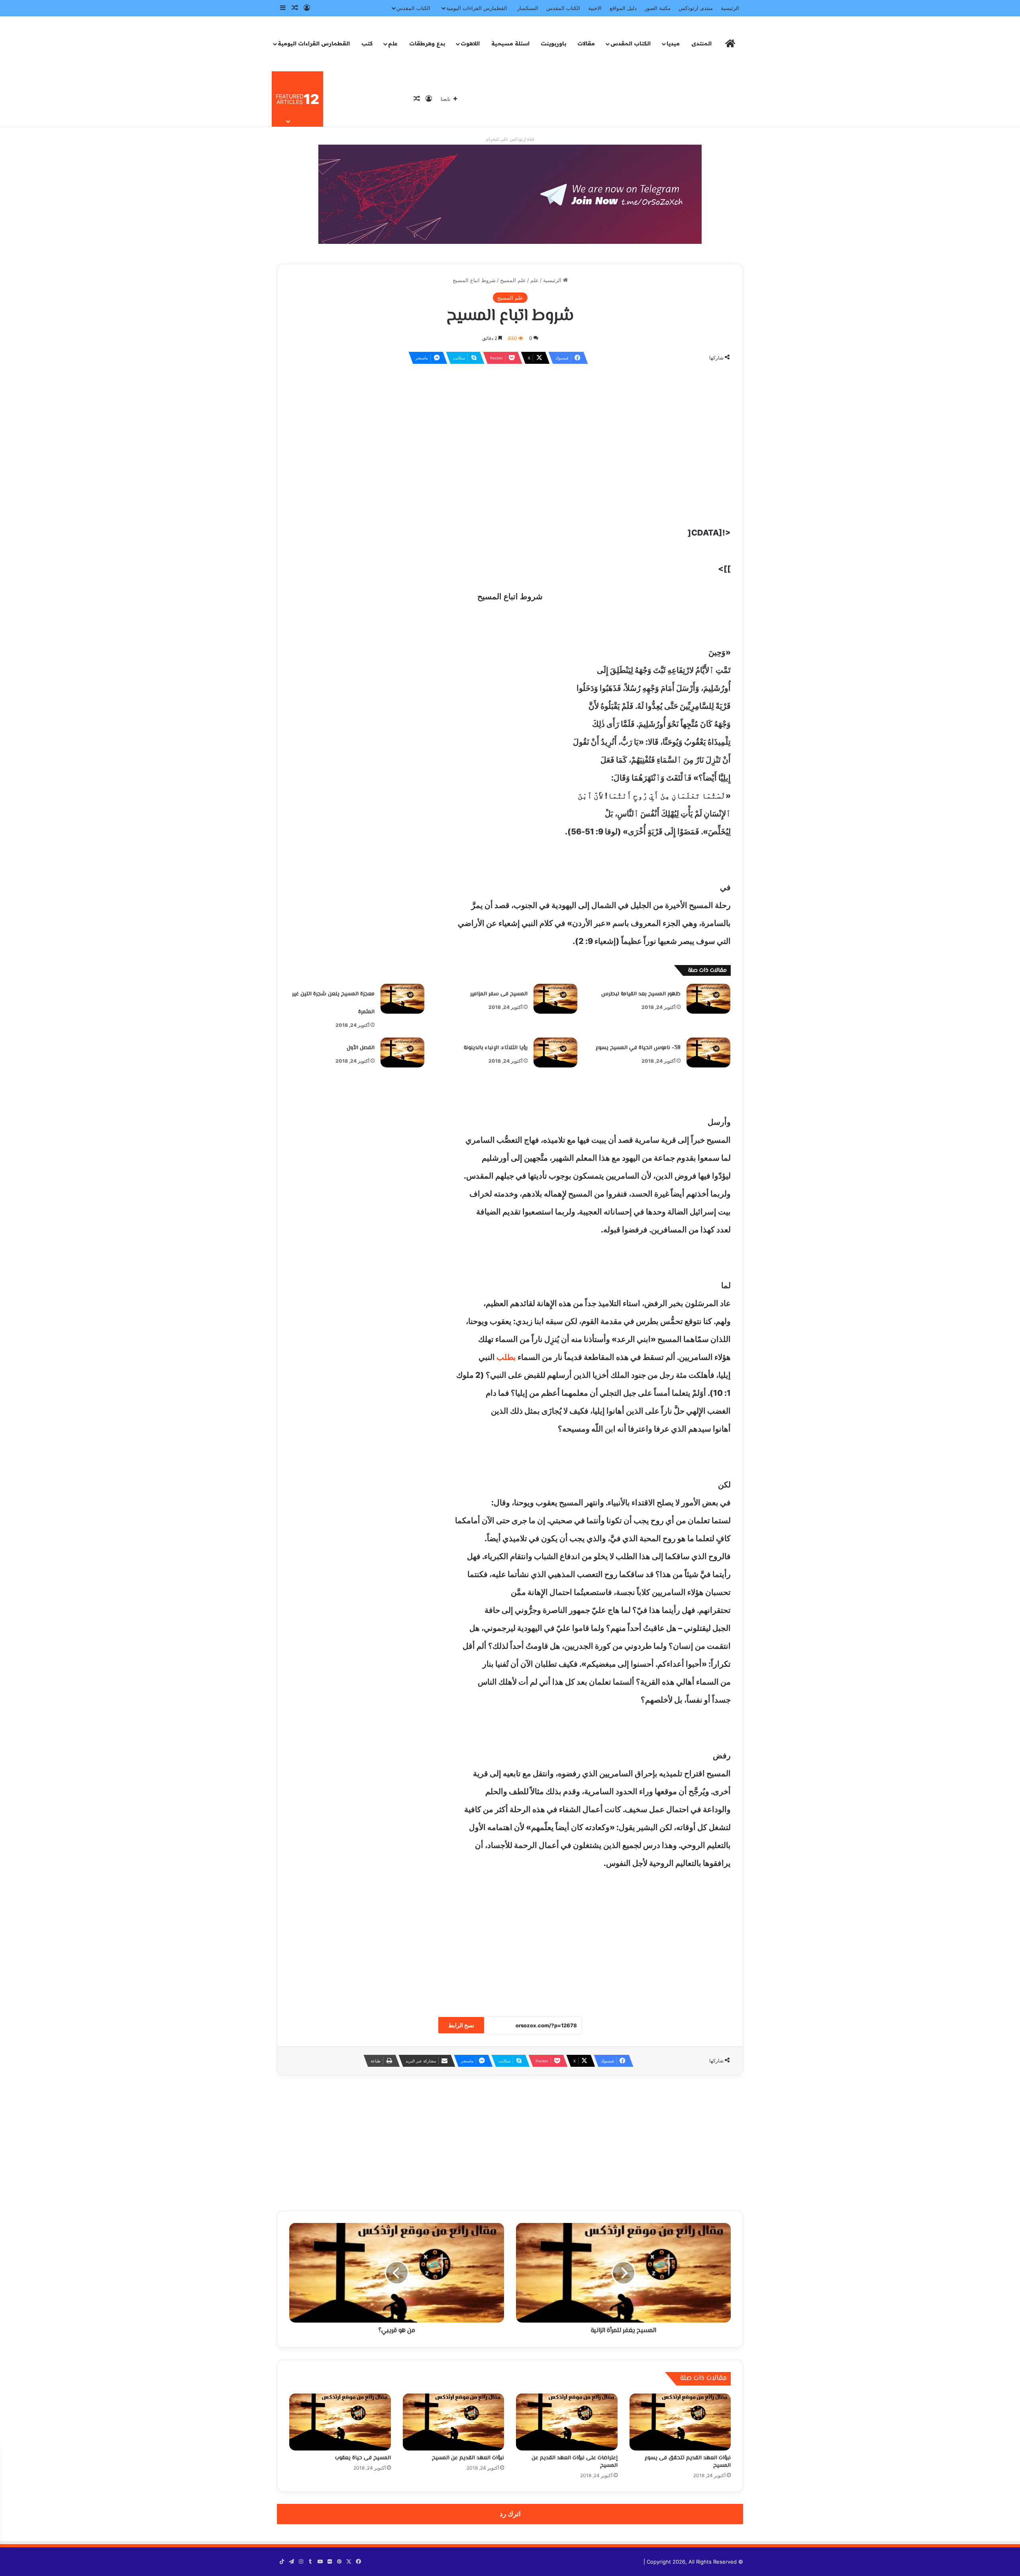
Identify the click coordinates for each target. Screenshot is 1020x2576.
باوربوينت (553, 43)
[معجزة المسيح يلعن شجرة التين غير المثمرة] (402, 999)
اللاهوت (470, 43)
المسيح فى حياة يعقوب (363, 2458)
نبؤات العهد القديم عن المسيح (468, 2458)
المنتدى (701, 43)
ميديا (673, 43)
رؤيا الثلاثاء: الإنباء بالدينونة (496, 1048)
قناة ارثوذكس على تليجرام (510, 139)
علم (393, 43)
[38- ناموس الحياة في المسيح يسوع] (708, 1053)
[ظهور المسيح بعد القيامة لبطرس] (708, 999)
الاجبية (595, 8)
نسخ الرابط (461, 2025)
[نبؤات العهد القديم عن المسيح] (454, 2422)
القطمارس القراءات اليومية (477, 8)
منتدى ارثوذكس (696, 8)
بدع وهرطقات (427, 43)
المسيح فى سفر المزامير (499, 994)
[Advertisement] (510, 428)
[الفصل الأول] (402, 1053)
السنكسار (528, 8)
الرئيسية (730, 8)
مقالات (586, 43)
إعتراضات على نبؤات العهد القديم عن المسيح (575, 2462)
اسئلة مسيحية (510, 43)
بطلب (506, 1357)
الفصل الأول (361, 1048)
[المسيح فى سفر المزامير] (555, 999)
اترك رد (510, 2514)
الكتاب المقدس (563, 8)
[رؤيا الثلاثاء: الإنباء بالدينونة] (555, 1053)
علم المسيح (513, 280)
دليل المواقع (623, 8)
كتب (367, 43)
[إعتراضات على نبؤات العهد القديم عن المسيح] (567, 2422)
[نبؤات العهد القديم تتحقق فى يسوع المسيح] (680, 2422)
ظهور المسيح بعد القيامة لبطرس (641, 994)
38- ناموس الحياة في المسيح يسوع (638, 1048)
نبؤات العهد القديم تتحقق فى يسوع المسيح (688, 2462)
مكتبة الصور (658, 8)
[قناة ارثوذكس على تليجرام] (510, 194)
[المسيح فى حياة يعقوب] (340, 2422)
